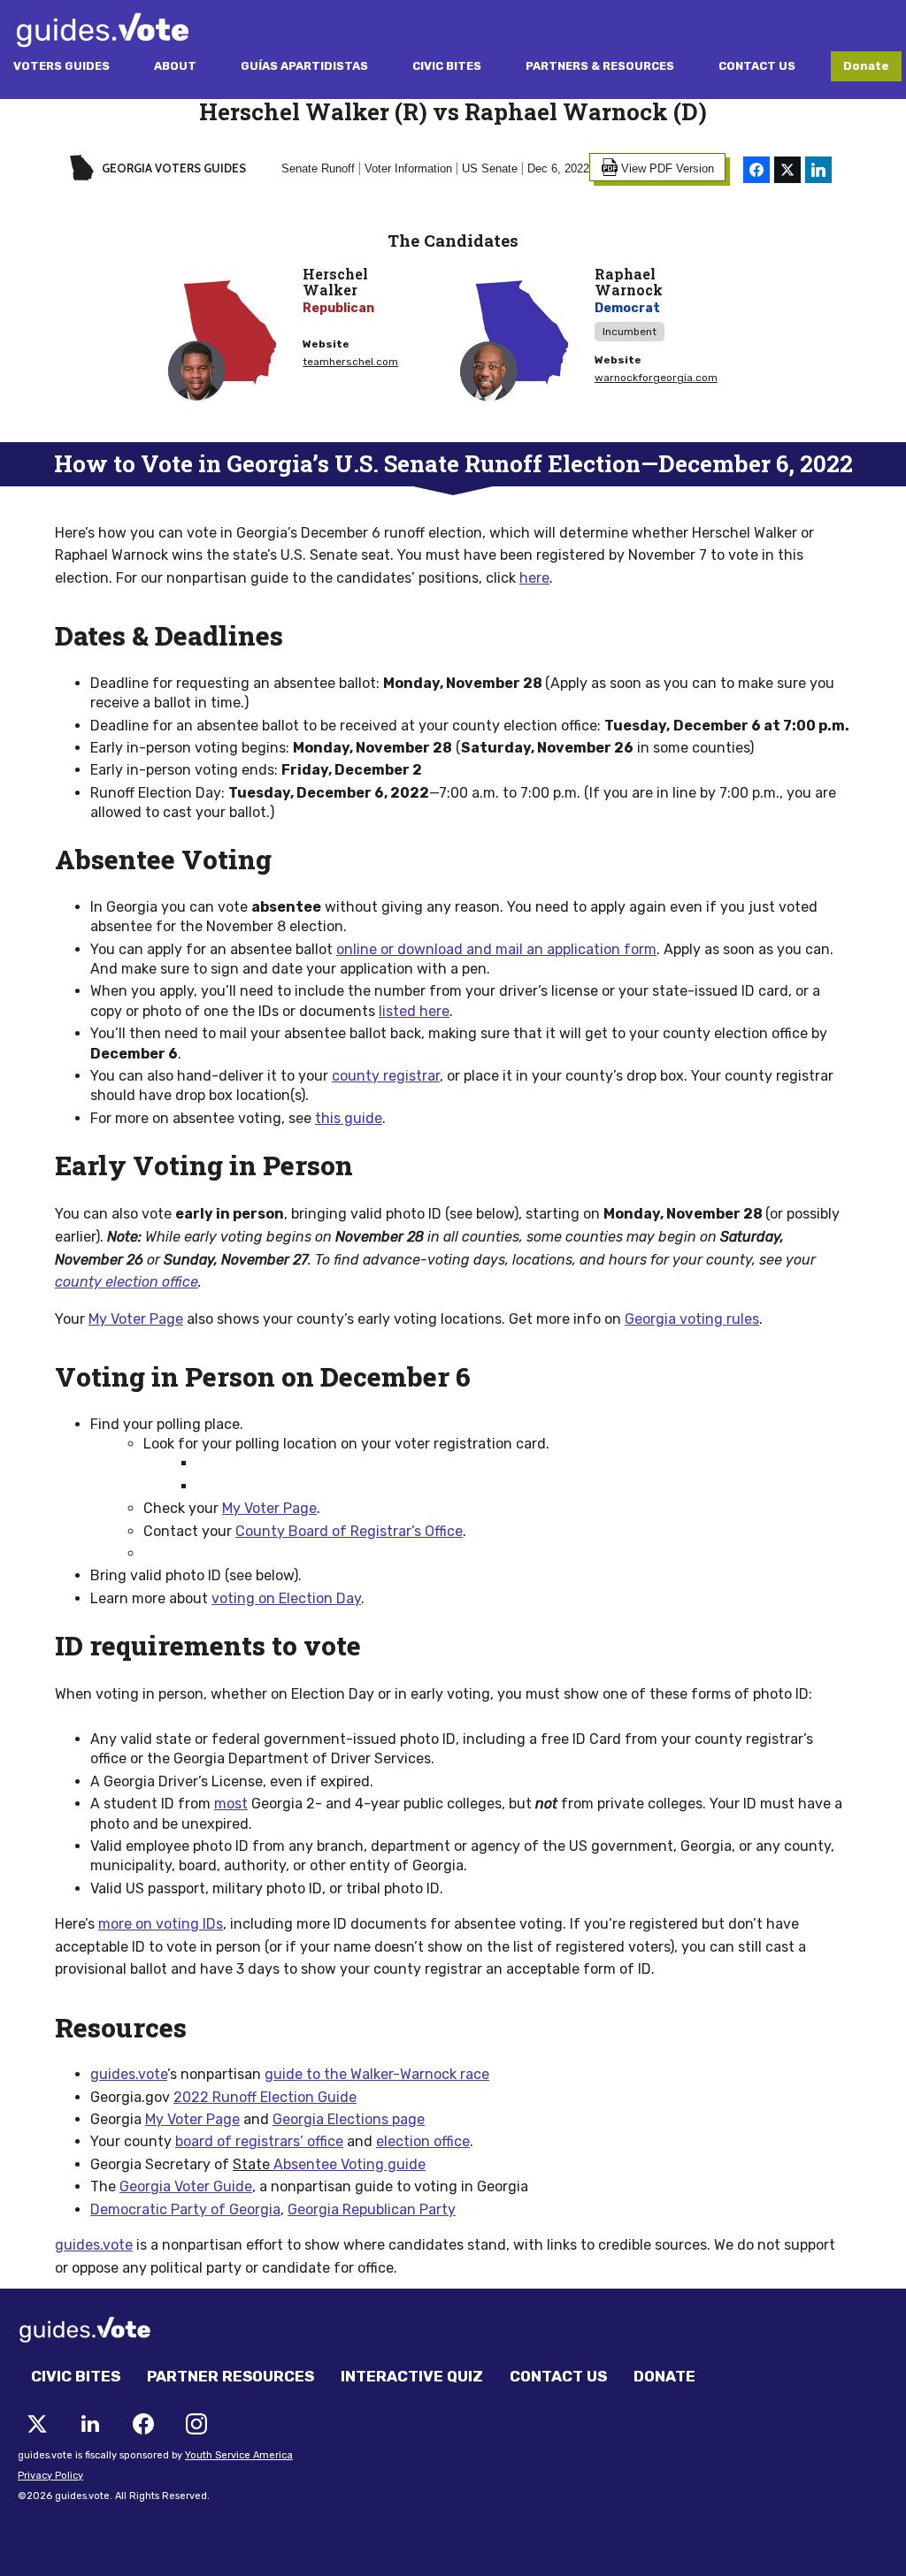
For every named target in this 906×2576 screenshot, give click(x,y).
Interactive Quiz (412, 2376)
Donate (866, 66)
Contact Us (757, 66)
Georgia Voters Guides (173, 168)
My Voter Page (136, 1319)
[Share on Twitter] (787, 170)
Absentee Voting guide (349, 2164)
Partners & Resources (600, 66)
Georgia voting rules (692, 1319)
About (175, 66)
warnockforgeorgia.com (656, 378)
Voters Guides (61, 66)
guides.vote (94, 2245)
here (534, 578)
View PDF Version (668, 168)
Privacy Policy (50, 2476)
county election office (127, 1282)
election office (423, 2141)
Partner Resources (230, 2376)
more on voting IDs (161, 1924)
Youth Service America (239, 2455)
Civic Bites (447, 66)
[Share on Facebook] (756, 170)
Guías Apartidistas (304, 66)
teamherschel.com (350, 362)
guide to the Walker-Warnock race (377, 2074)
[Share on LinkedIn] (818, 170)
